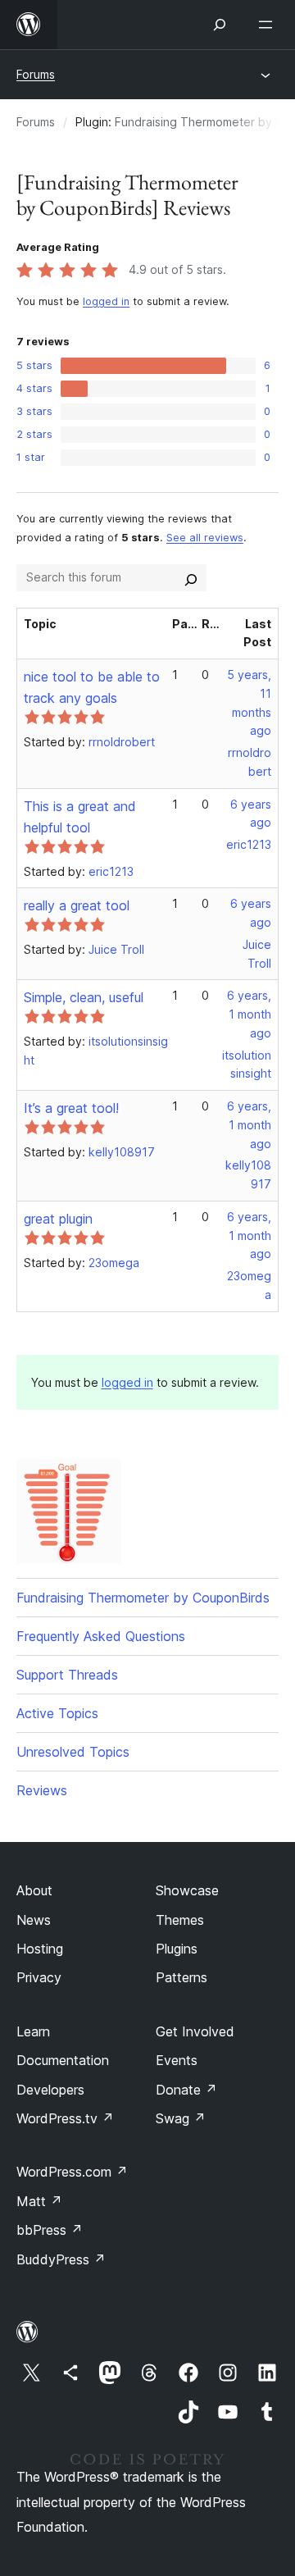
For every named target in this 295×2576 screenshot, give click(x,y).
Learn (33, 2031)
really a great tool (77, 905)
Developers (50, 2090)
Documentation (63, 2060)
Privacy (39, 1977)
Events (177, 2060)
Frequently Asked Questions (101, 1636)
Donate (186, 2090)
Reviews (42, 1790)
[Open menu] (269, 25)
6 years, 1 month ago (249, 1014)
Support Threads (67, 1675)
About (34, 1890)
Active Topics (57, 1713)
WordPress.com (72, 2172)
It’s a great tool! (71, 1108)
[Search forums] (191, 577)
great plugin (58, 1219)
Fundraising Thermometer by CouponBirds (143, 1598)
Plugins (177, 1949)
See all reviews (205, 538)
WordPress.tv (65, 2118)
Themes (180, 1920)
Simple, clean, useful (84, 997)
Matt (39, 2201)
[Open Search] (220, 25)
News (34, 1920)
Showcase (187, 1890)
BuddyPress (61, 2259)
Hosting (40, 1949)
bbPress (50, 2230)
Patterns (182, 1977)
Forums (36, 74)
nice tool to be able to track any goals (92, 687)
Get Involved (195, 2031)
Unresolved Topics (73, 1752)
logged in (106, 301)
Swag (181, 2118)
